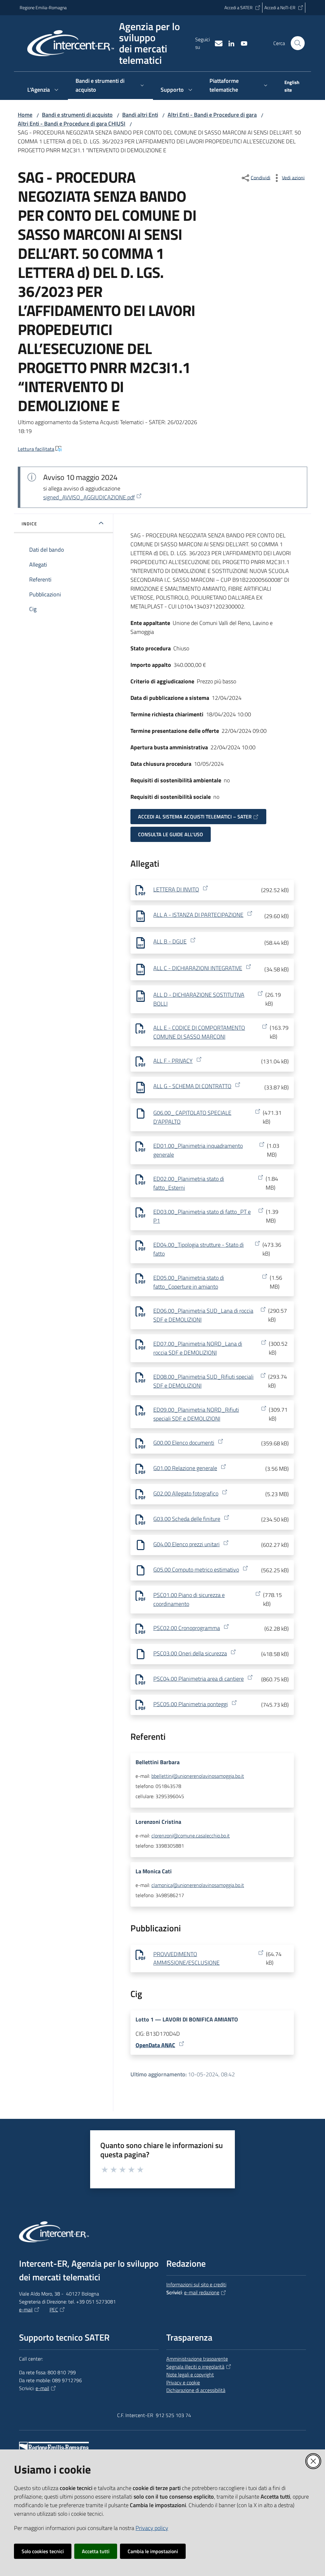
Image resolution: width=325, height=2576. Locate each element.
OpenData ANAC (155, 2045)
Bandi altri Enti (140, 115)
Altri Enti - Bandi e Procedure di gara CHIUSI (72, 124)
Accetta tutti (96, 2551)
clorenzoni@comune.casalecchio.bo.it (191, 1836)
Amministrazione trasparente (197, 2359)
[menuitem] (291, 87)
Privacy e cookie (183, 2382)
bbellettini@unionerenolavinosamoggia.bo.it (198, 1776)
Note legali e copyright (190, 2375)
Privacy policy (152, 2528)
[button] (298, 43)
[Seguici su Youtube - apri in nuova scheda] (242, 43)
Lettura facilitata (36, 449)
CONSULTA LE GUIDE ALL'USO (171, 834)
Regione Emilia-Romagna (43, 7)
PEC (54, 2310)
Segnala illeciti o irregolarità (195, 2367)
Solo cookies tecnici (43, 2551)
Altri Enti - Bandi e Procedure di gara (212, 115)
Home (25, 115)
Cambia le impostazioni (153, 2551)
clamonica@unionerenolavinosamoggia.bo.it (198, 1885)
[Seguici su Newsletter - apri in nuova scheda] (216, 43)
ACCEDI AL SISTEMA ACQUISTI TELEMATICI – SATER (195, 817)
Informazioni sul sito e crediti (196, 2284)
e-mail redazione (202, 2292)
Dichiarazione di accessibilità (196, 2390)
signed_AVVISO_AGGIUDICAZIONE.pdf (89, 497)
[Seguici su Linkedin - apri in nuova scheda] (229, 43)
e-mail (26, 2310)
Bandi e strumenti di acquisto (77, 115)
